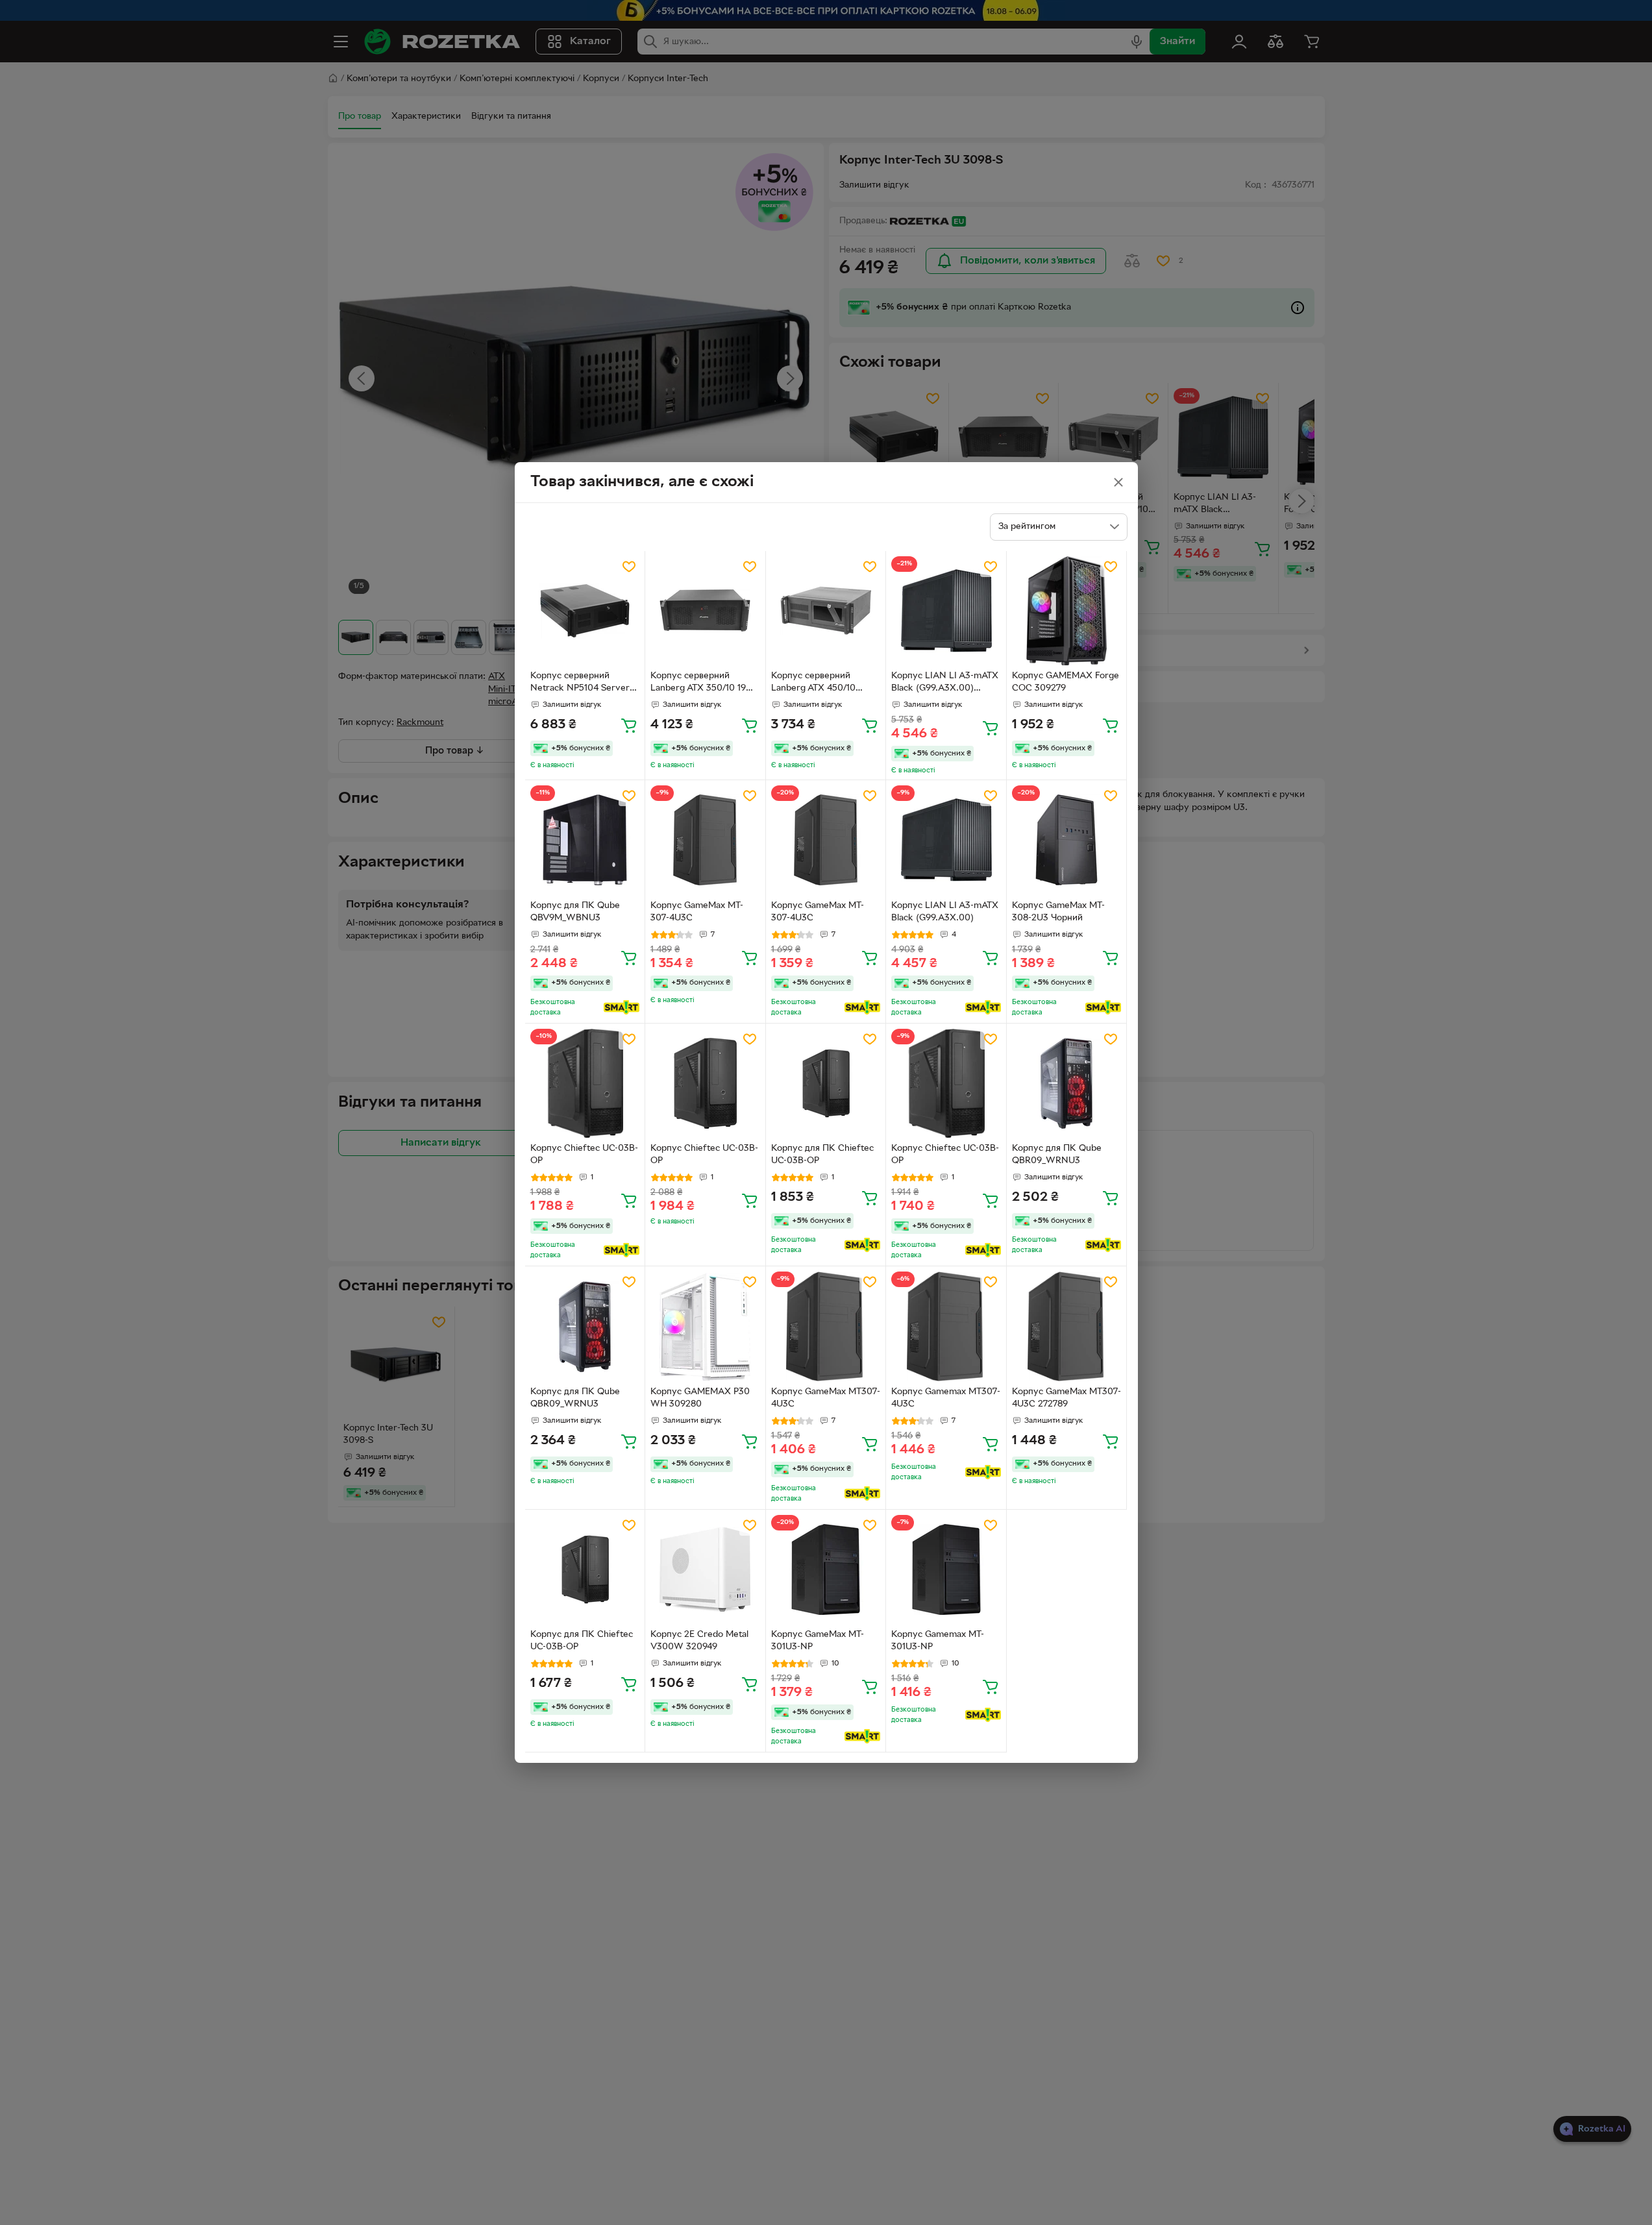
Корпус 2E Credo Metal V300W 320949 (699, 1641)
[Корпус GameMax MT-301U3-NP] (826, 1570)
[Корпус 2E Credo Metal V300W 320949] (705, 1570)
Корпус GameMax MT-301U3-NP (818, 1641)
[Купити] (629, 725)
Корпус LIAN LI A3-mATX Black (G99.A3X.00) (945, 912)
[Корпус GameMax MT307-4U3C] (826, 1326)
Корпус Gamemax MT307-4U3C (946, 1398)
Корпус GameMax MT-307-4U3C (697, 912)
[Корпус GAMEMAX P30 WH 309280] (705, 1326)
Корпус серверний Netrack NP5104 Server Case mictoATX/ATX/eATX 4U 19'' (585, 683)
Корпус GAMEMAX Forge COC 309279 (1066, 682)
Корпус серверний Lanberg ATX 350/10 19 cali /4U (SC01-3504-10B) (702, 683)
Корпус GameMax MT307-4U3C (826, 1398)
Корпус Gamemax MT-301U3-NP (938, 1641)
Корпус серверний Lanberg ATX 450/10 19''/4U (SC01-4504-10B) (822, 683)
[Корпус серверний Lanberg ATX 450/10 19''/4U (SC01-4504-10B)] (826, 611)
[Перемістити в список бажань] (629, 567)
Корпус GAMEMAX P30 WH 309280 (700, 1398)
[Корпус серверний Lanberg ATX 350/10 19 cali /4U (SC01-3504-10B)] (705, 611)
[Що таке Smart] (622, 1007)
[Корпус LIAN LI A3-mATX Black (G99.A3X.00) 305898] (946, 611)
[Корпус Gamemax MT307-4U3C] (946, 1326)
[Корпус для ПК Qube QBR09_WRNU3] (1067, 1084)
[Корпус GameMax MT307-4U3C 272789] (1067, 1326)
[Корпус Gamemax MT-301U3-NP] (946, 1570)
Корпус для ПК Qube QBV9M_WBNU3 (575, 912)
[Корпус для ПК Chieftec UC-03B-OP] (826, 1084)
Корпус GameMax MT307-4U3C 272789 (1066, 1398)
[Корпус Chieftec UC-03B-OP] (585, 1084)
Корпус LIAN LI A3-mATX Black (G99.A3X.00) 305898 (945, 683)
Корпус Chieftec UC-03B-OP (584, 1155)
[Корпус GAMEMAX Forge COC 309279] (1067, 611)
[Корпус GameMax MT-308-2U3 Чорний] (1067, 840)
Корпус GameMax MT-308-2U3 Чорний (1058, 912)
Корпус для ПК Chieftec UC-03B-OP (822, 1155)
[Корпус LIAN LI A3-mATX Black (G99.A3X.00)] (946, 840)
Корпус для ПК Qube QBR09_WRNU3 (1057, 1155)
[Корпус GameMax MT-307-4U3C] (705, 840)
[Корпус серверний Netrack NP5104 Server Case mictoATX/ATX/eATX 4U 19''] (585, 611)
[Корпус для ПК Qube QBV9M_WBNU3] (585, 840)
